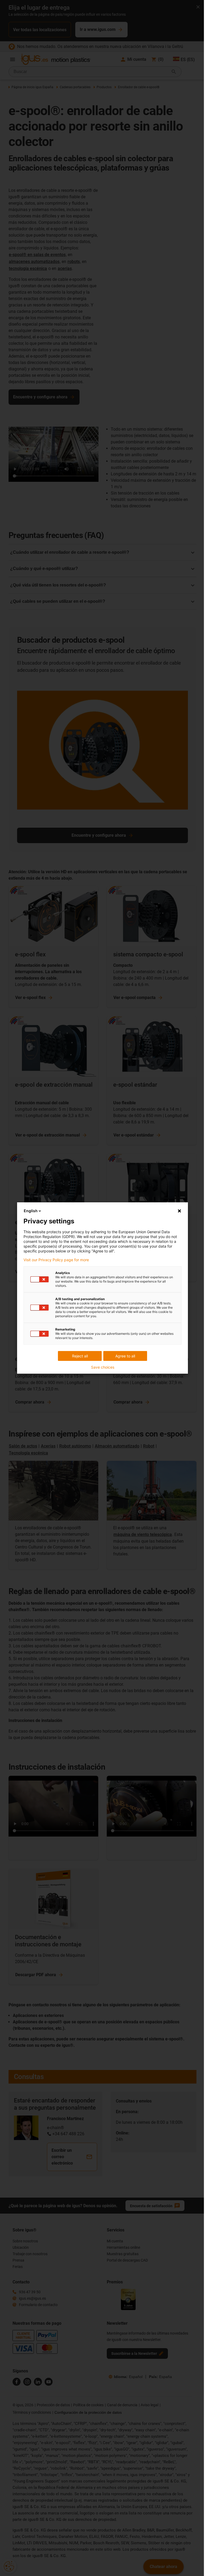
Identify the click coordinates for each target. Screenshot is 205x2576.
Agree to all (125, 1356)
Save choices (103, 1367)
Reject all (80, 1356)
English (31, 1211)
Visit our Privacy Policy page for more (56, 1260)
